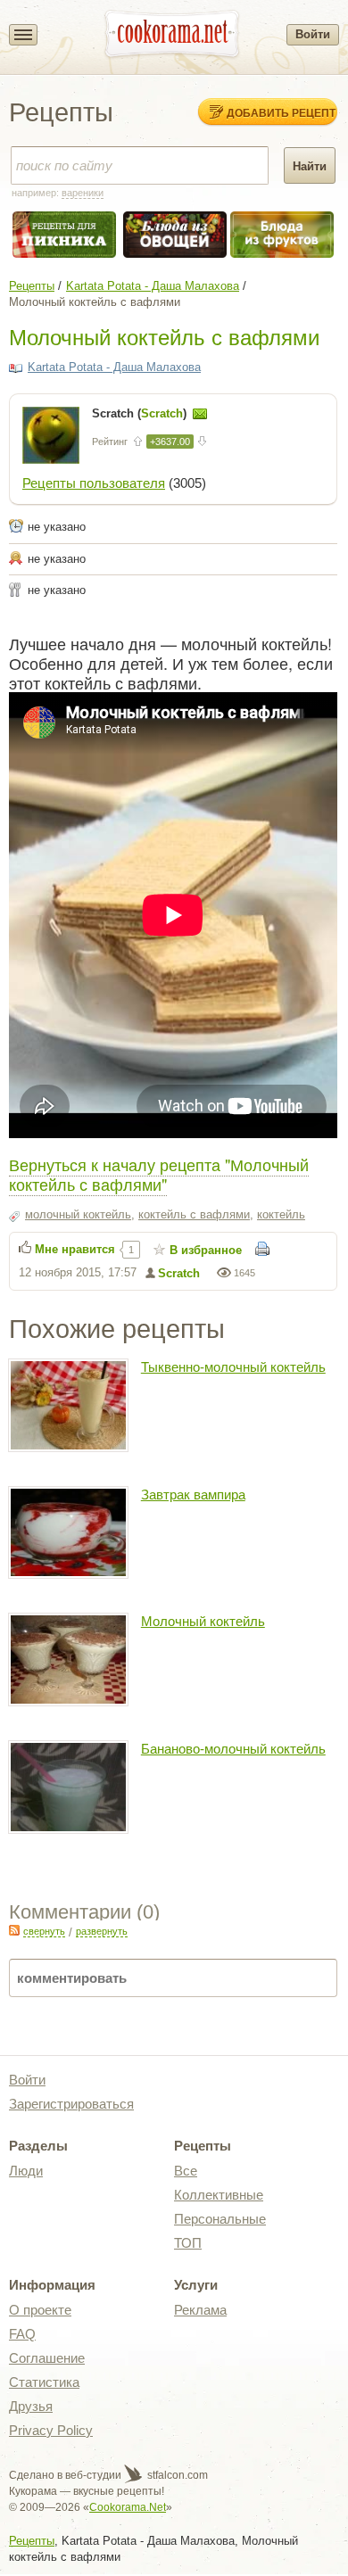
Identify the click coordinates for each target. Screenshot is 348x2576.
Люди (26, 2171)
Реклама (200, 2310)
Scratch (179, 1273)
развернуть (102, 1931)
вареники (83, 193)
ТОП (188, 2243)
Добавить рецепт (281, 112)
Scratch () (141, 413)
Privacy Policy (51, 2430)
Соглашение (47, 2358)
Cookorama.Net (128, 2507)
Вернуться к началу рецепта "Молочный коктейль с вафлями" (159, 1174)
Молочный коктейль (203, 1621)
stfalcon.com (176, 2475)
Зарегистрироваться (71, 2104)
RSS (14, 1930)
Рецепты (32, 286)
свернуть (44, 1931)
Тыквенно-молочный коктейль (233, 1367)
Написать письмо (200, 414)
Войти (313, 34)
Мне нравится (75, 1249)
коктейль (281, 1214)
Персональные (220, 2219)
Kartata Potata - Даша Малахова (153, 286)
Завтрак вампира (193, 1494)
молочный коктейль (78, 1214)
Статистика (44, 2382)
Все (186, 2171)
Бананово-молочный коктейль (233, 1749)
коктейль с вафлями (194, 1214)
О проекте (40, 2310)
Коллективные (219, 2195)
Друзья (31, 2406)
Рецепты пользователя (94, 483)
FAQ (22, 2334)
